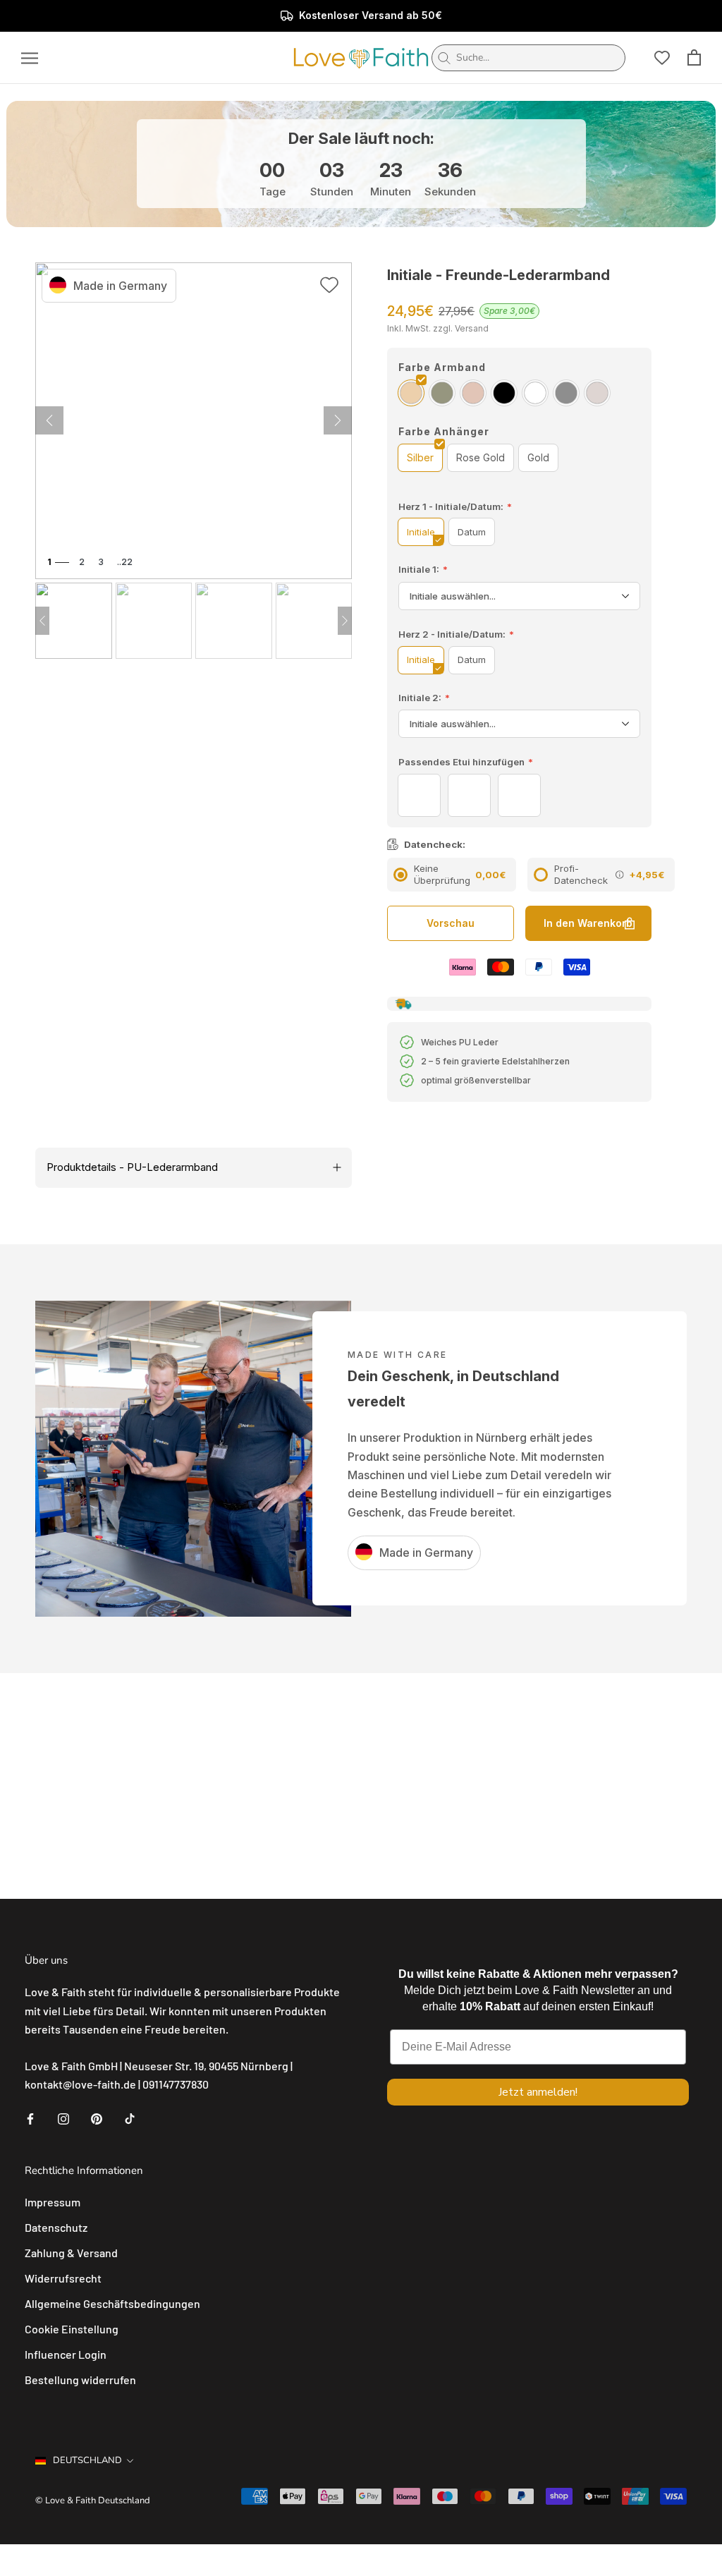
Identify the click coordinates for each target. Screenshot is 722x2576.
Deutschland (87, 2460)
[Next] (345, 621)
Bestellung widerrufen (80, 2380)
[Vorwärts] (49, 420)
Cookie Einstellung (72, 2329)
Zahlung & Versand (71, 2253)
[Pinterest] (97, 2118)
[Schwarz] (504, 393)
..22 (125, 562)
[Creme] (597, 393)
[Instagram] (63, 2118)
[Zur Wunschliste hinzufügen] (329, 287)
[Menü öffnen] (30, 58)
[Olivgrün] (442, 393)
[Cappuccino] (411, 393)
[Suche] (444, 58)
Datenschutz (56, 2227)
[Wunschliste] (662, 58)
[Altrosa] (473, 393)
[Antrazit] (566, 393)
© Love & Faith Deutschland (93, 2501)
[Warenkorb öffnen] (694, 57)
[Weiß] (535, 393)
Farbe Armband (442, 367)
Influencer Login (66, 2354)
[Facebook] (30, 2118)
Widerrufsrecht (63, 2278)
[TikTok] (130, 2118)
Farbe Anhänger (444, 431)
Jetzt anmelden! (538, 2092)
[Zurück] (338, 420)
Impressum (53, 2202)
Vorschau (451, 923)
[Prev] (42, 621)
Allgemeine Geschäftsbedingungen (112, 2303)
